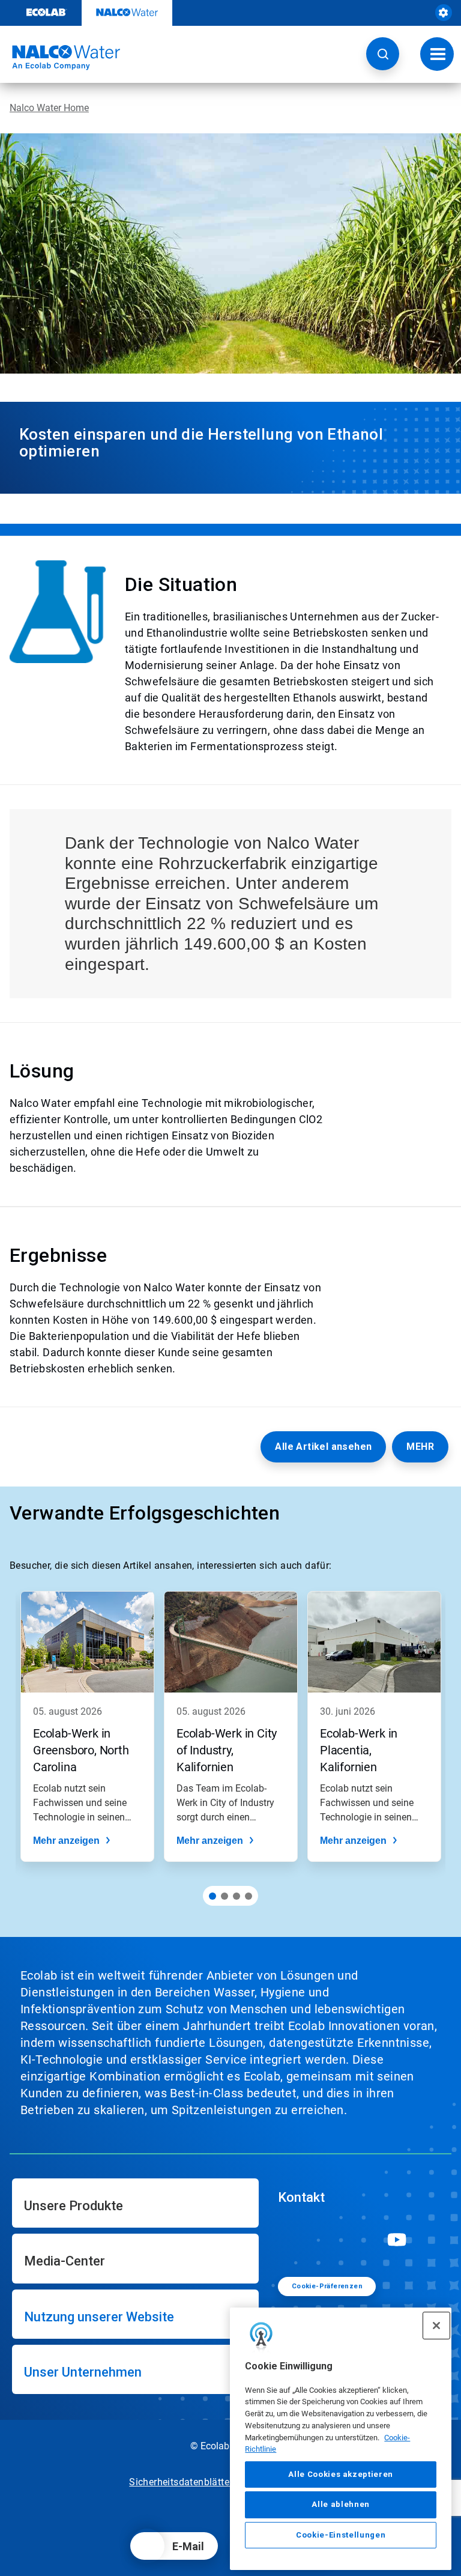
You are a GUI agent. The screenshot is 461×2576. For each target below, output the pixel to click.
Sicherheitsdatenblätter (181, 2482)
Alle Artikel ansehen (323, 1447)
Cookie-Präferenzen (327, 2286)
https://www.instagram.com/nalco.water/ (363, 2240)
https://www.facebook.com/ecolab (330, 2240)
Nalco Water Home (49, 108)
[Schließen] (436, 2326)
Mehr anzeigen (66, 1841)
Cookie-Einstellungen (341, 2535)
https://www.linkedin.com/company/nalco (296, 2240)
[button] (383, 54)
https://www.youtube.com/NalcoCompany (397, 2240)
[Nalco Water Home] (60, 58)
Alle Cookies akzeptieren (341, 2474)
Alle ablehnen (341, 2504)
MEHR (420, 1447)
